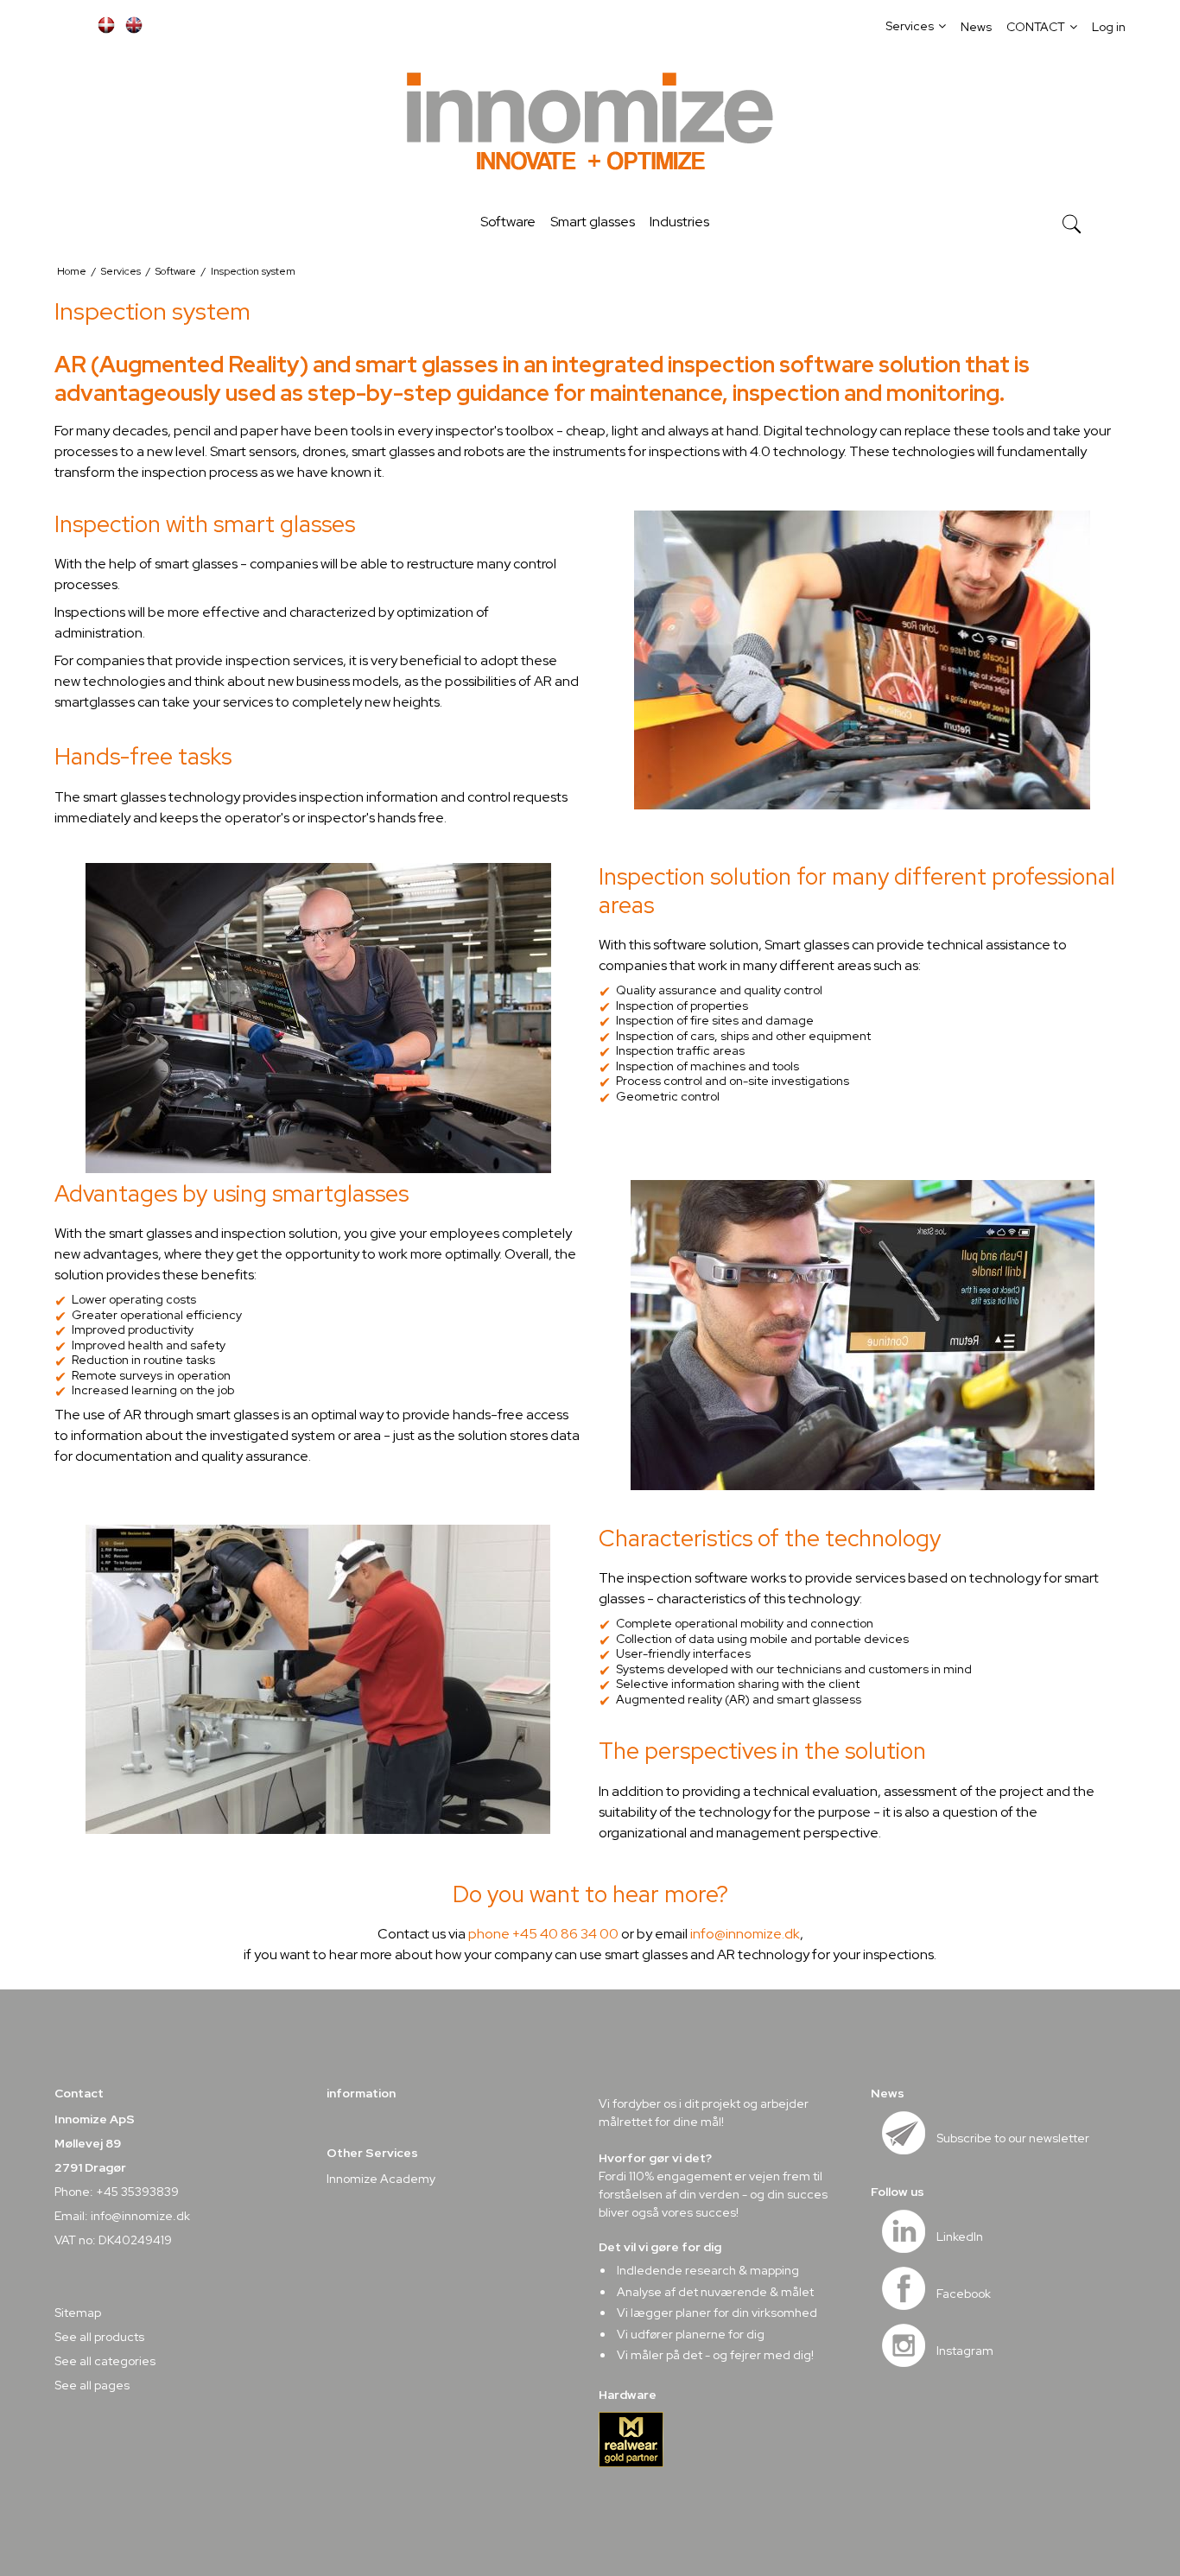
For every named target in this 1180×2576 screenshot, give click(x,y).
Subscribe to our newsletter (1013, 2138)
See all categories (105, 2361)
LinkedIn (960, 2237)
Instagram (965, 2351)
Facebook (964, 2294)
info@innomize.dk (745, 1934)
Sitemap (78, 2313)
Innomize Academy (381, 2179)
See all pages (92, 2385)
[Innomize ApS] (590, 124)
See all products (99, 2337)
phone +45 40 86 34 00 (543, 1934)
